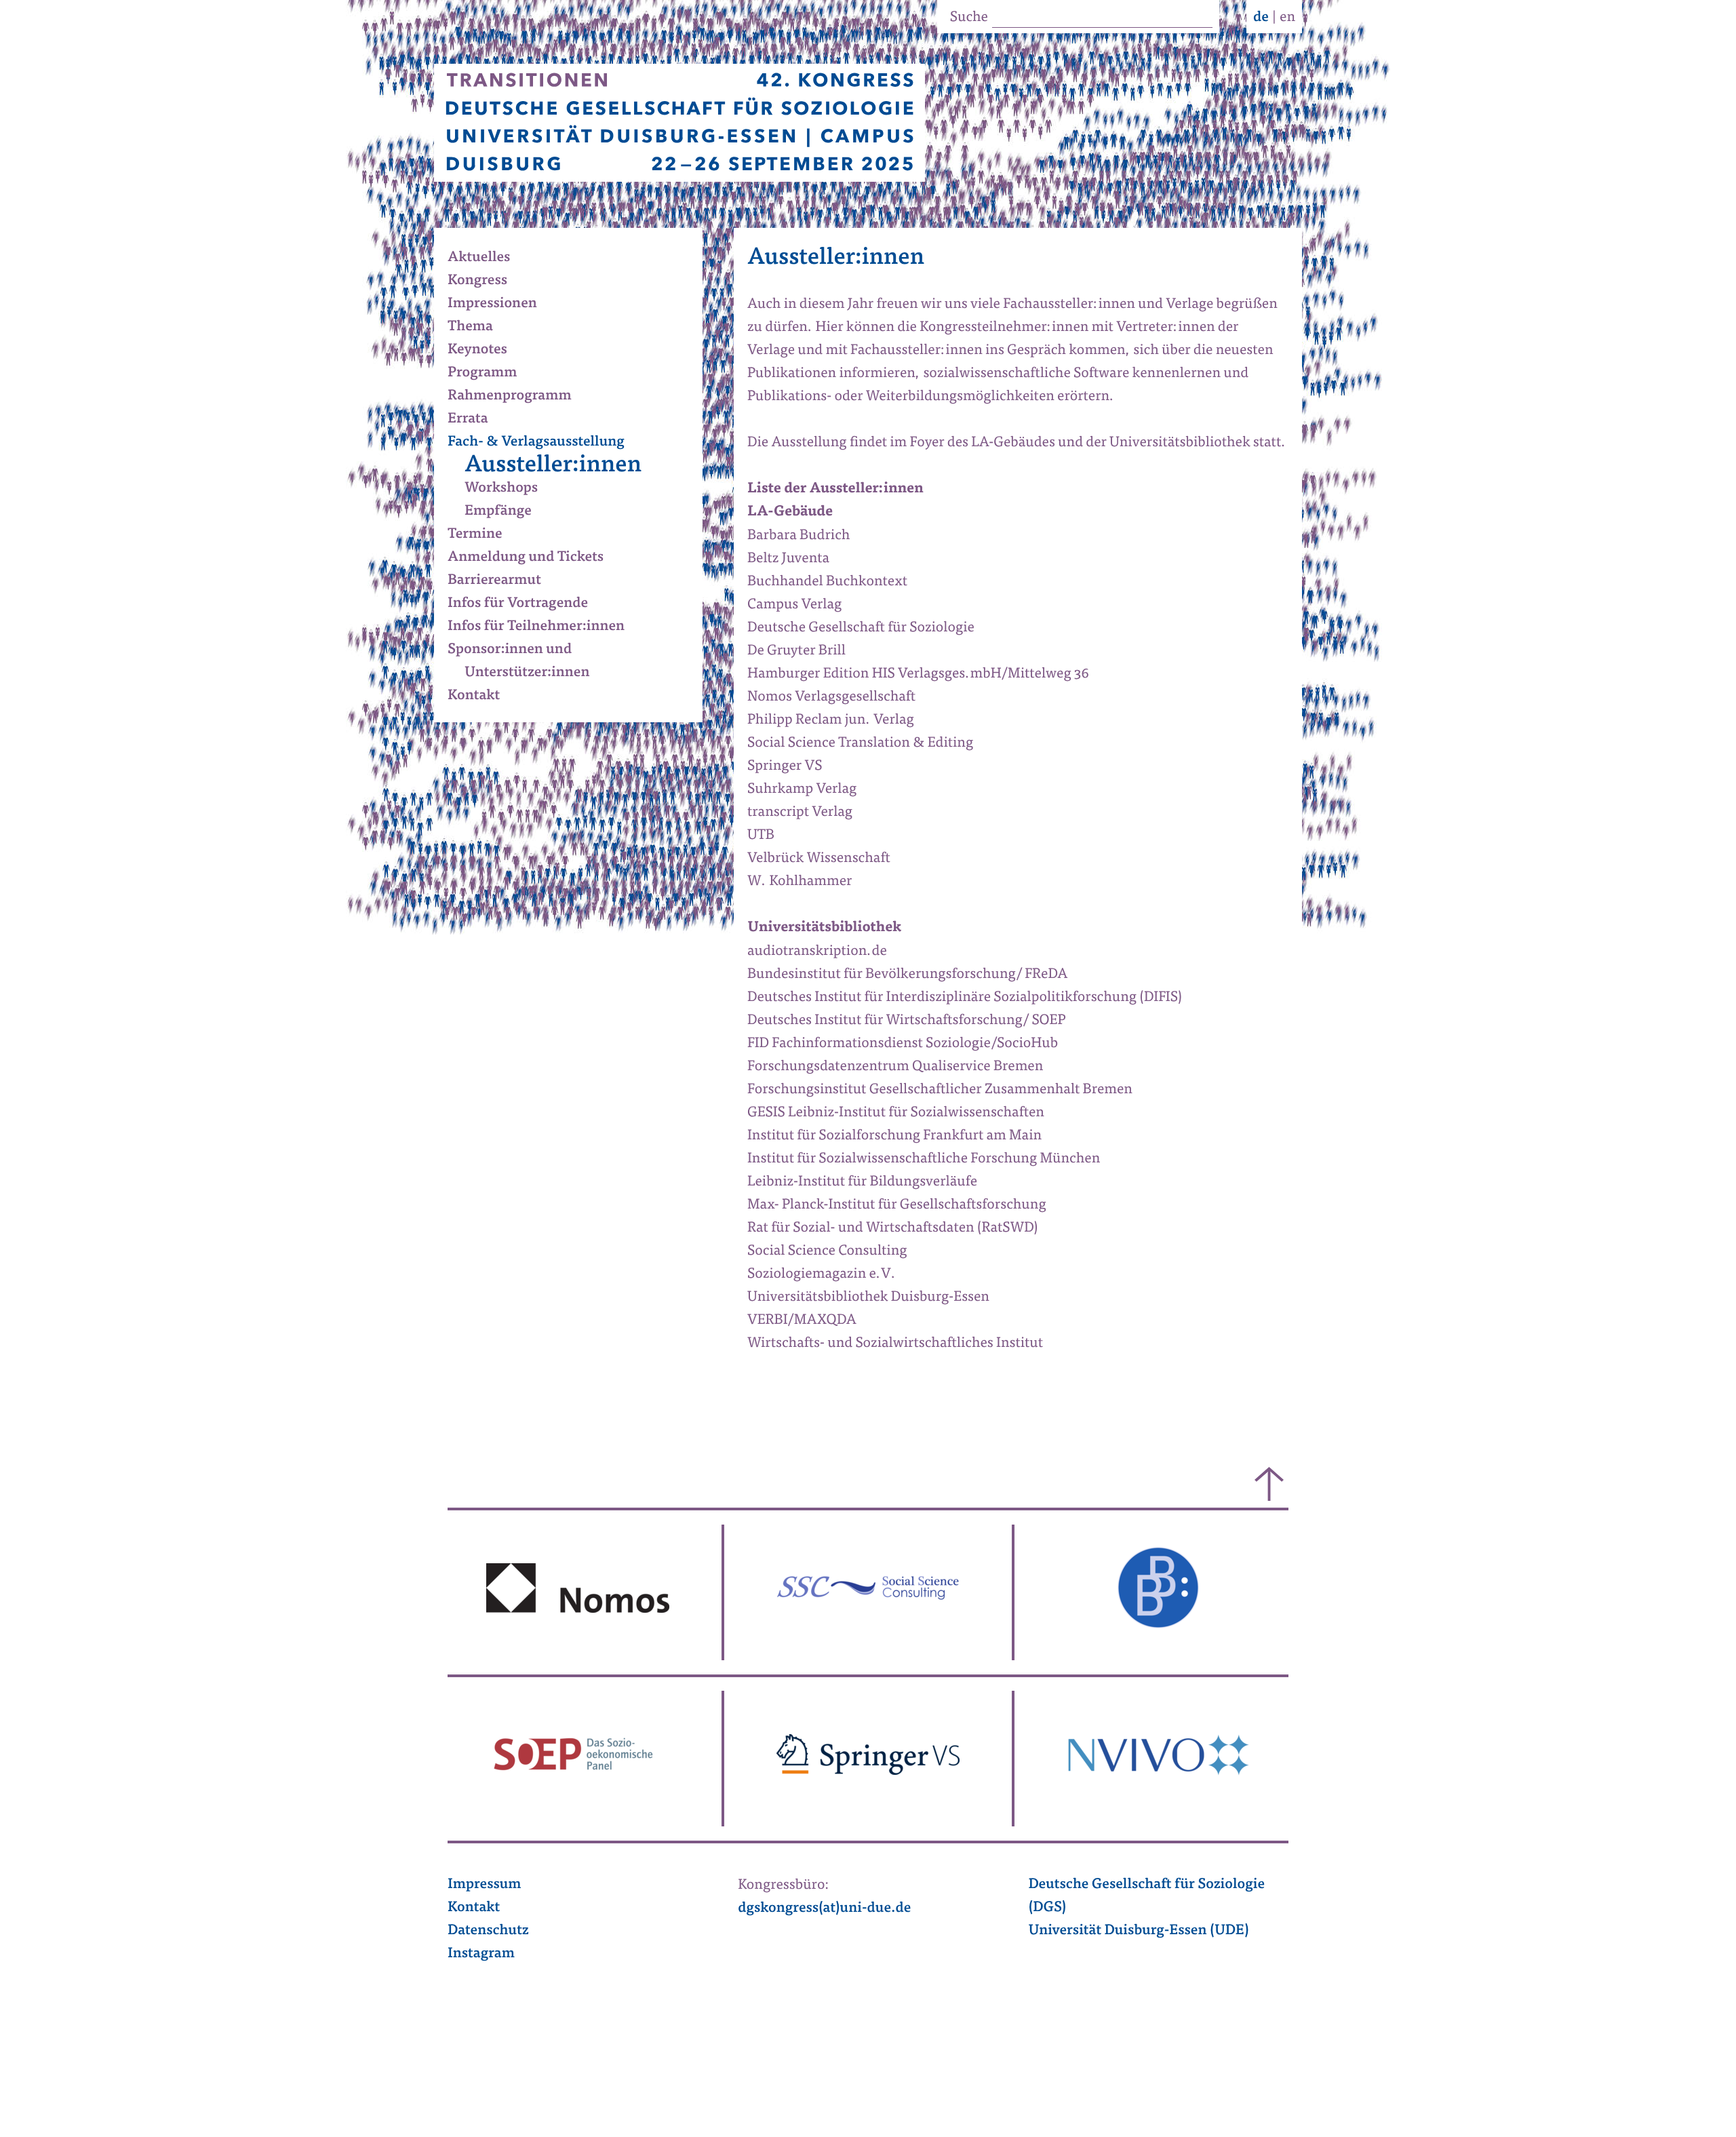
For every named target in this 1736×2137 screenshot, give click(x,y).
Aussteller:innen (561, 466)
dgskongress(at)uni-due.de (824, 1909)
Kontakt (482, 697)
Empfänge (507, 512)
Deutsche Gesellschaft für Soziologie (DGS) (1146, 1897)
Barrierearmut (503, 581)
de (1261, 18)
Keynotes (486, 351)
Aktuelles (487, 258)
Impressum (485, 1885)
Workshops (510, 489)
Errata (476, 420)
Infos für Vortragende (526, 604)
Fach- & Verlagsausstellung (545, 443)
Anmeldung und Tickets (534, 558)
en (1287, 18)
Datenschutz (488, 1932)
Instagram (481, 1955)
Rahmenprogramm (518, 397)
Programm (491, 374)
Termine (484, 535)
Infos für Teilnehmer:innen (545, 627)
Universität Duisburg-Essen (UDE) (1138, 1932)
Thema (479, 328)
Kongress (486, 281)
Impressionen (501, 305)
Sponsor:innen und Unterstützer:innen (527, 662)
